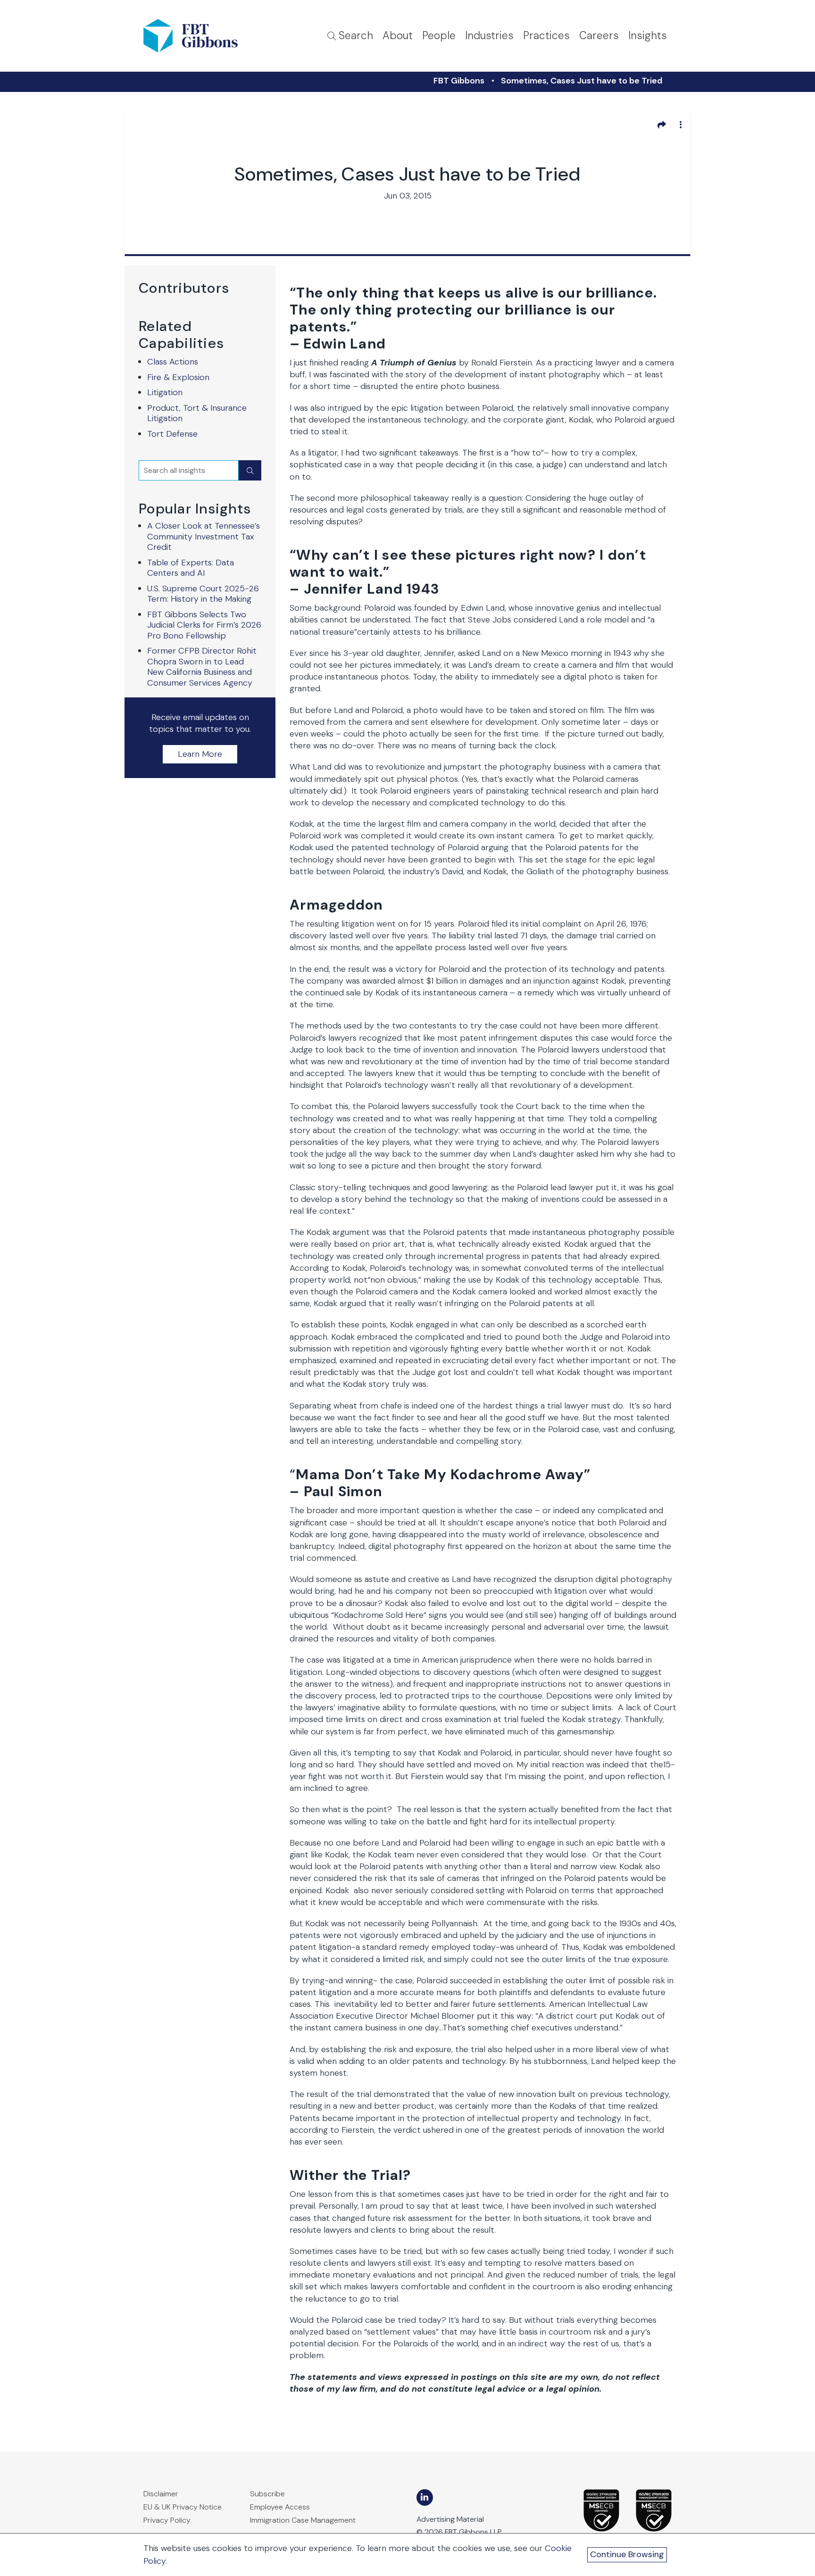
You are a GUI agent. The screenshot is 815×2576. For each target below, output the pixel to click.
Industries (489, 36)
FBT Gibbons (459, 81)
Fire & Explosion (178, 377)
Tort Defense (172, 434)
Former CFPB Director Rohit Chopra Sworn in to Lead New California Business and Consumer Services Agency (202, 667)
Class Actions (173, 362)
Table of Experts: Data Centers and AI (191, 568)
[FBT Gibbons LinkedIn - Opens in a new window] (425, 2497)
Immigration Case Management (303, 2520)
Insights (648, 36)
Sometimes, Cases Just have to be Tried (582, 81)
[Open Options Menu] (681, 124)
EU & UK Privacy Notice (183, 2507)
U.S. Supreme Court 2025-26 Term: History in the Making (203, 594)
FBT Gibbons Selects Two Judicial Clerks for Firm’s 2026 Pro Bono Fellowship (204, 625)
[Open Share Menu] (662, 124)
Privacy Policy (167, 2520)
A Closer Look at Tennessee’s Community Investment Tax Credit (204, 536)
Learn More (200, 754)
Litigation (165, 392)
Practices (546, 36)
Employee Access (280, 2507)
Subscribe (267, 2494)
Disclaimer (161, 2494)
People (439, 36)
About (398, 36)
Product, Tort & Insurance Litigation (197, 413)
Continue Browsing (627, 2554)
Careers (599, 36)
